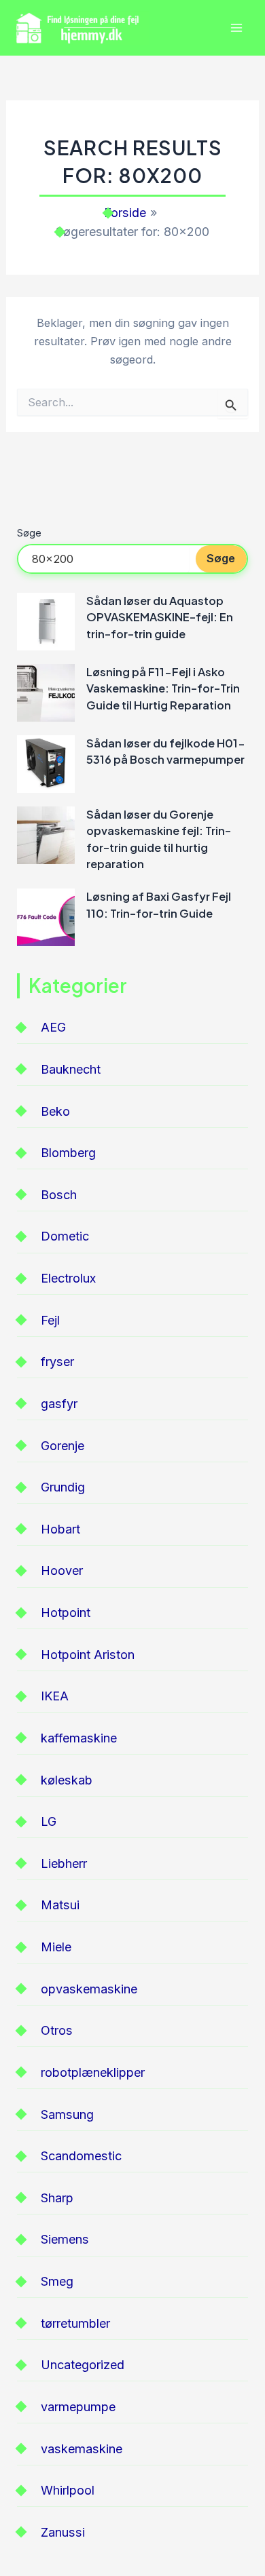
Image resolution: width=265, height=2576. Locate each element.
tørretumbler (75, 2323)
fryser (57, 1362)
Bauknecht (71, 1069)
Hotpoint (66, 1613)
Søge (29, 533)
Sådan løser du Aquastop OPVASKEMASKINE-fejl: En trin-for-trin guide (160, 617)
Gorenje (63, 1446)
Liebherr (64, 1863)
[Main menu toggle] (236, 28)
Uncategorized (83, 2365)
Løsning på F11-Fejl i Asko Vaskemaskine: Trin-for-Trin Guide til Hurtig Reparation (163, 688)
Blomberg (68, 1153)
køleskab (67, 1780)
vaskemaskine (82, 2449)
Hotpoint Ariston (88, 1655)
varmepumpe (78, 2407)
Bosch (59, 1195)
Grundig (63, 1487)
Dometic (65, 1236)
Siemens (65, 2239)
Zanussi (63, 2532)
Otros (57, 2030)
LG (49, 1821)
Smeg (57, 2281)
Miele (56, 1947)
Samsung (67, 2114)
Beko (55, 1111)
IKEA (55, 1696)
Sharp (57, 2198)
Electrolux (68, 1278)
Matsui (60, 1905)
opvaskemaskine (89, 1989)
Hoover (62, 1570)
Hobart (60, 1529)
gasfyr (59, 1404)
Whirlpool (68, 2490)
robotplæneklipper (93, 2072)
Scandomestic (81, 2156)
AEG (53, 1027)
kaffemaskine (79, 1738)
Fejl (50, 1320)
